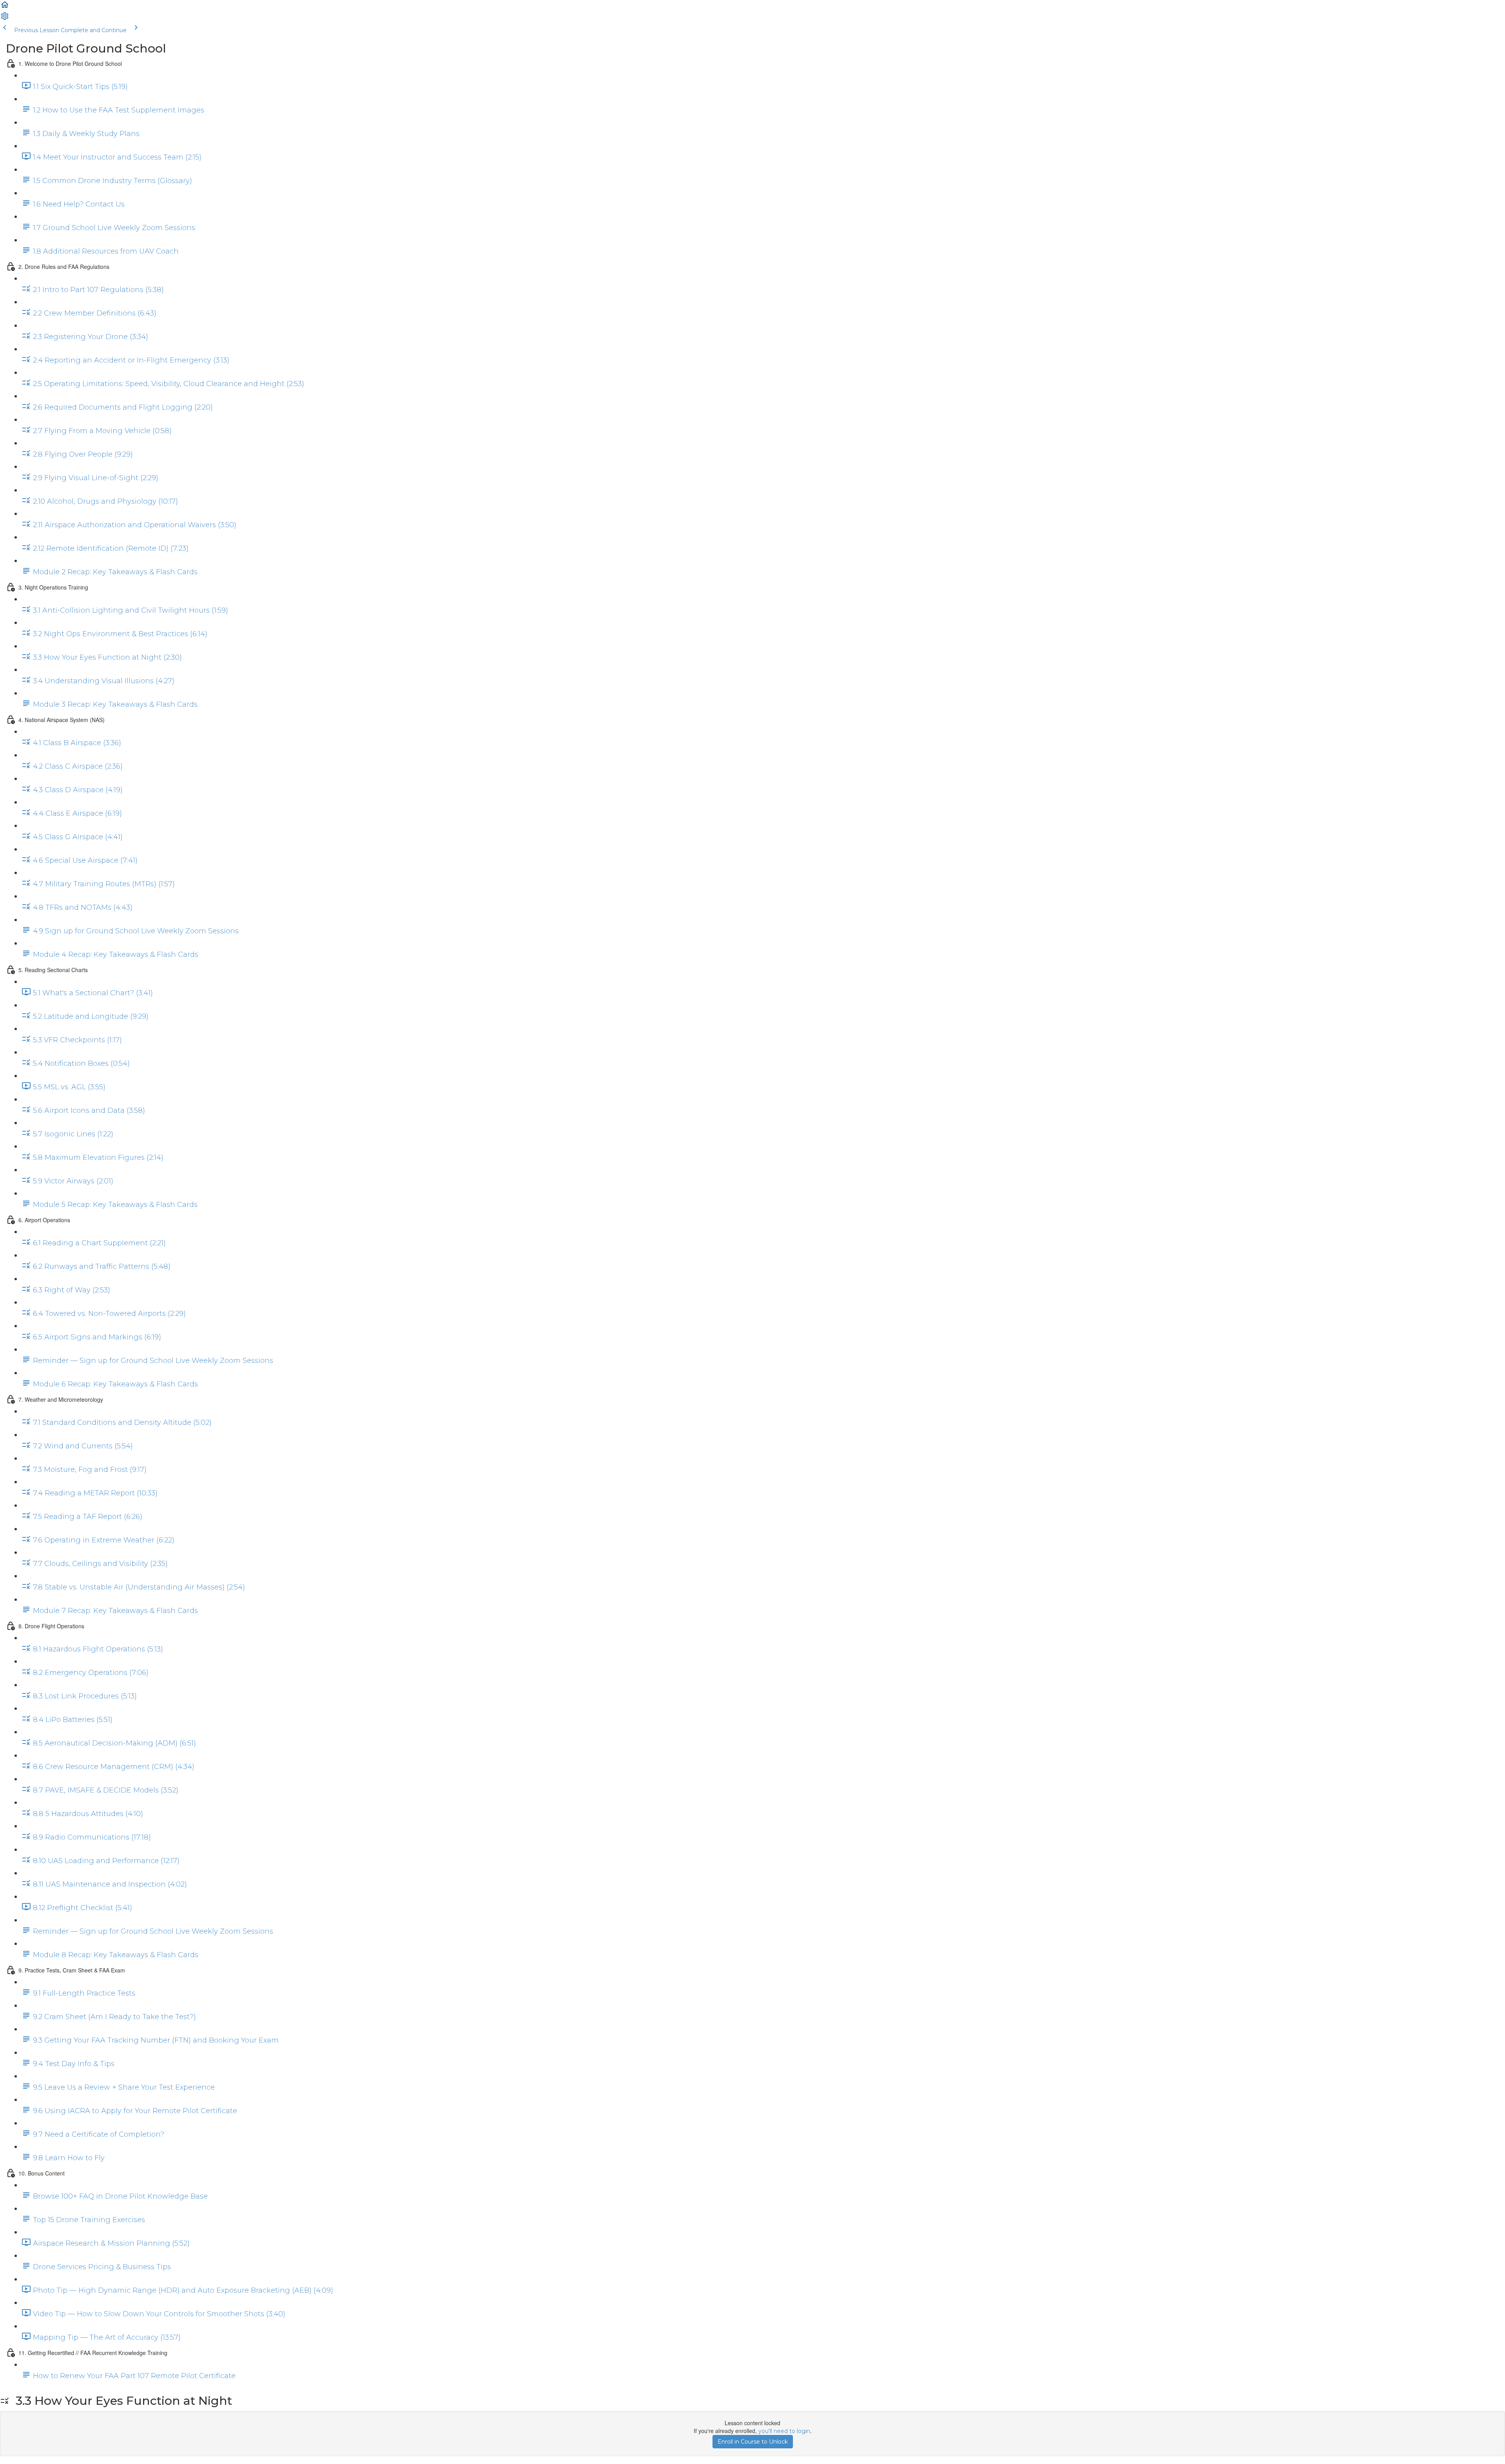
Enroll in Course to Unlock (753, 2442)
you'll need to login (784, 2431)
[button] (5, 7)
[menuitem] (5, 19)
